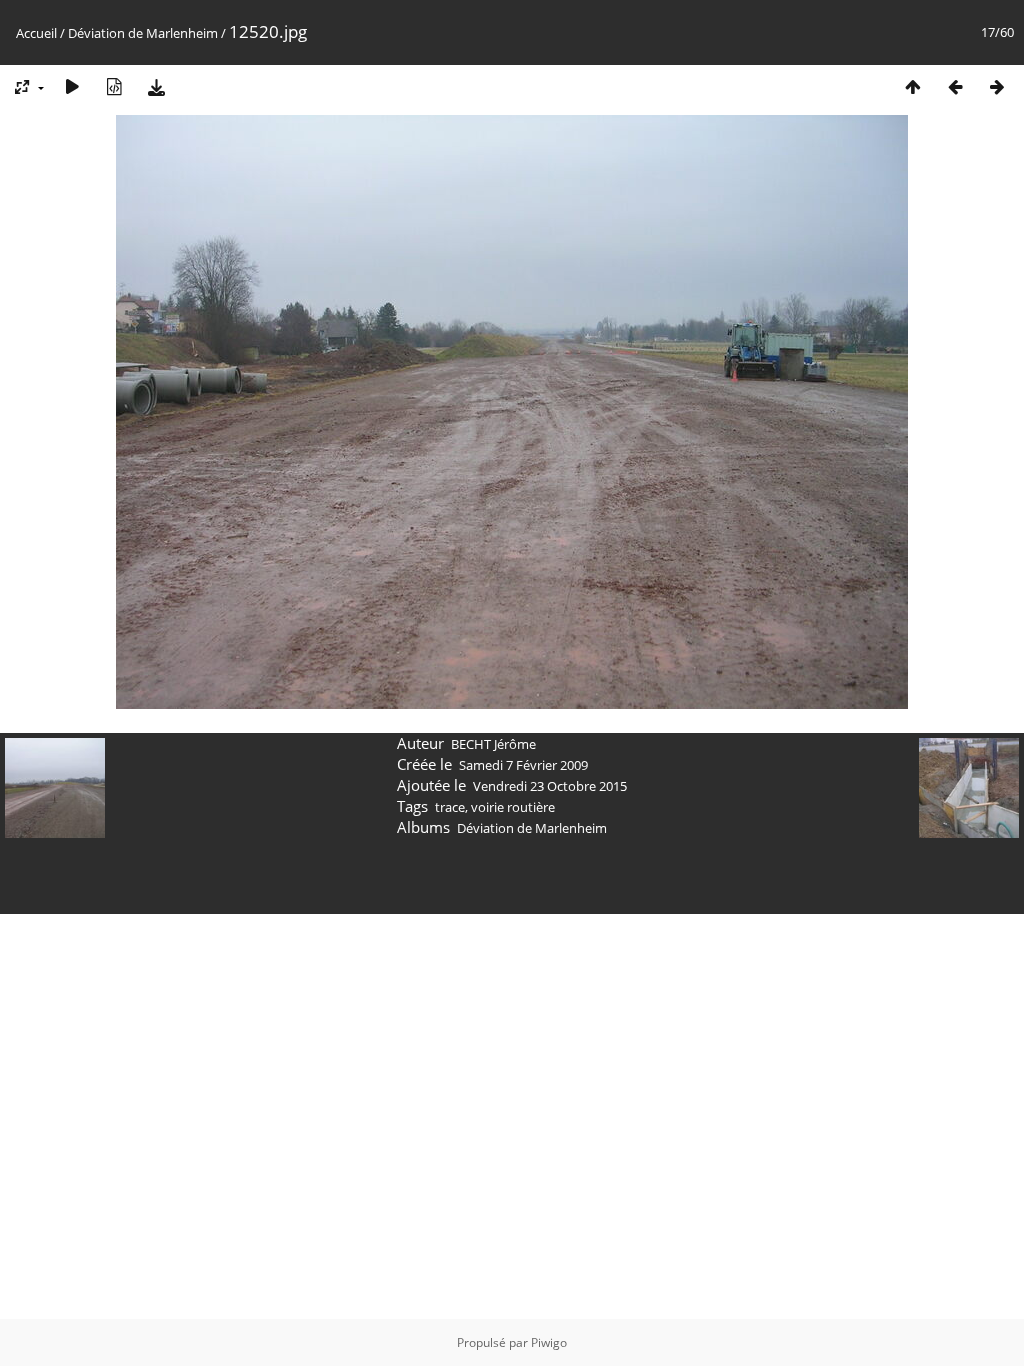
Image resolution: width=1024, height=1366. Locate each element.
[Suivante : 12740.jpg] (997, 86)
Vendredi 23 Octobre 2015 (550, 786)
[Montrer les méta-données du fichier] (114, 86)
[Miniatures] (913, 86)
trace (450, 807)
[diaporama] (72, 86)
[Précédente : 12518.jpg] (955, 86)
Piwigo (549, 1342)
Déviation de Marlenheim (143, 33)
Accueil (36, 33)
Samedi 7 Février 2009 (523, 765)
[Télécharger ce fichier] (156, 86)
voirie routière (513, 807)
